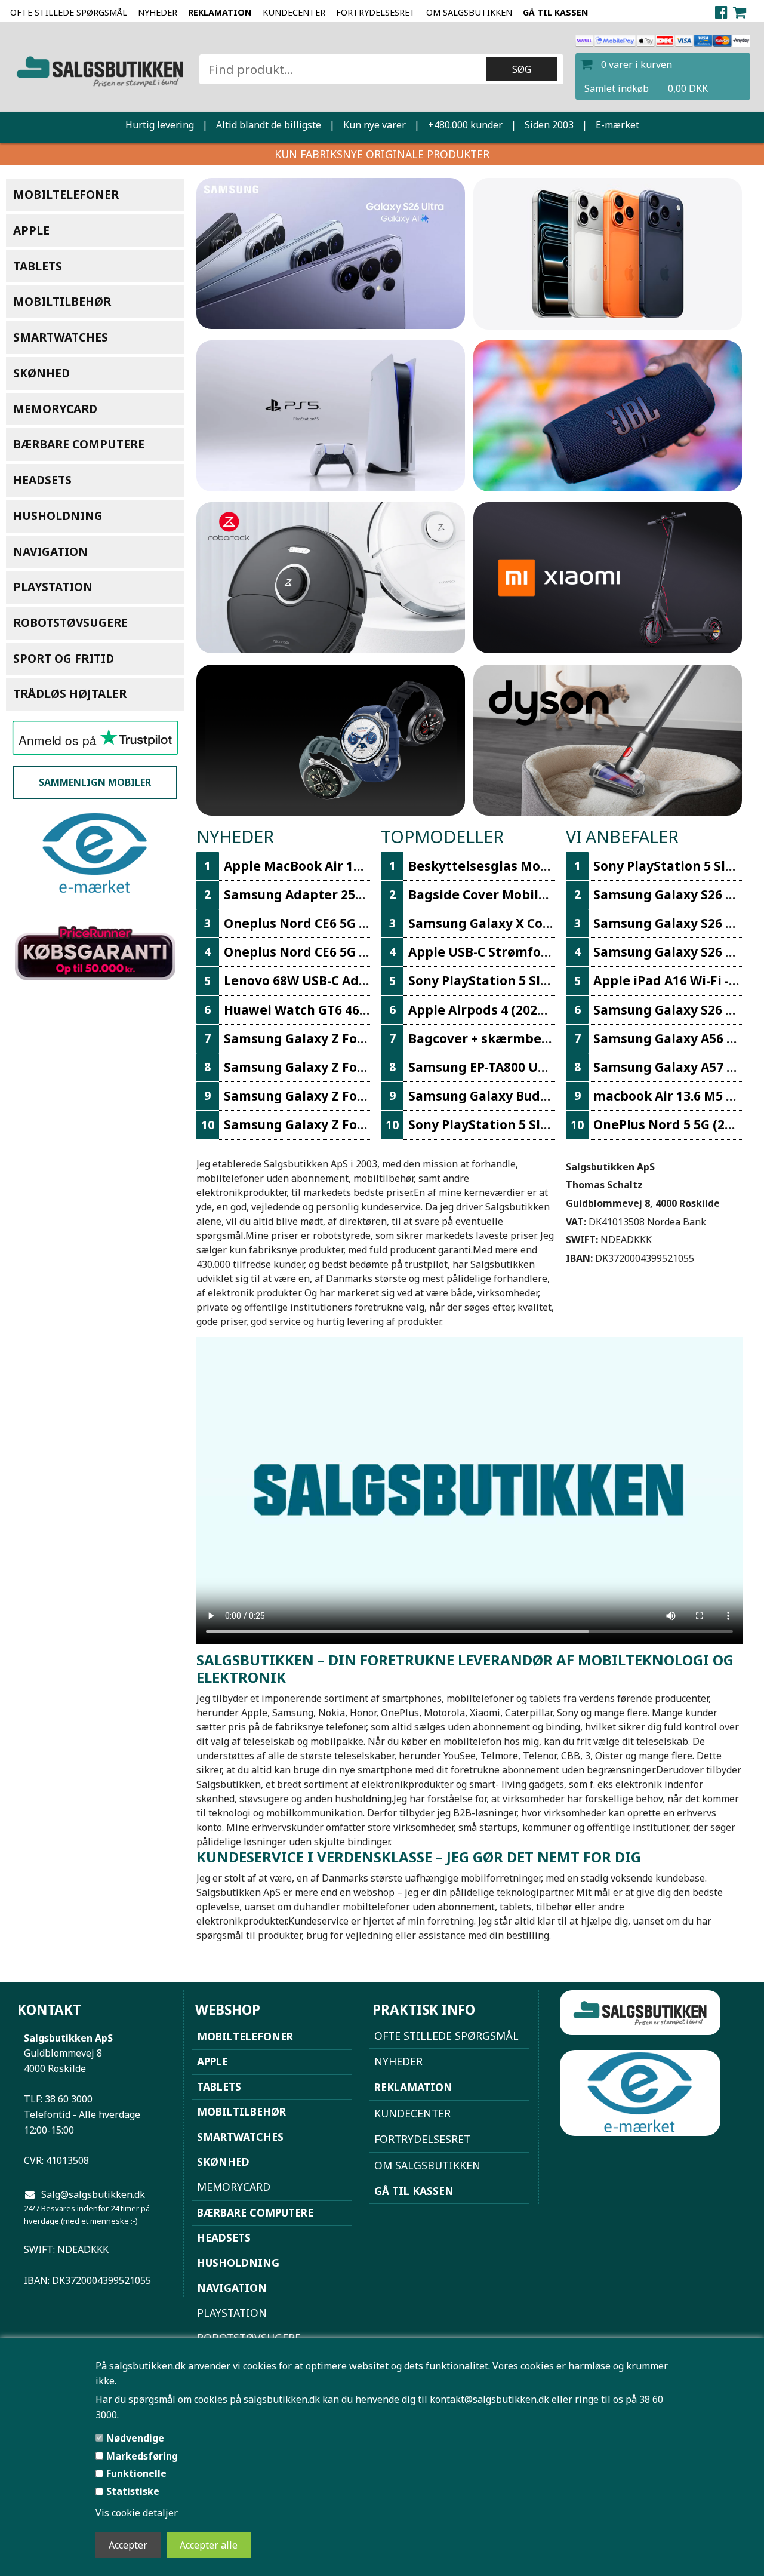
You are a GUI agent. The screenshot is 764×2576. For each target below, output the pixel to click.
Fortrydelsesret (376, 12)
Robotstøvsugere (70, 623)
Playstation (53, 587)
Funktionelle (136, 2473)
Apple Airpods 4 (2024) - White (503, 1010)
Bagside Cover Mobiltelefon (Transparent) (543, 894)
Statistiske (133, 2491)
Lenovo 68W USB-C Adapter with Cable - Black (367, 980)
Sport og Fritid (64, 658)
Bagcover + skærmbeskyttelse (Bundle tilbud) (554, 1038)
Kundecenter (294, 12)
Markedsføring (142, 2456)
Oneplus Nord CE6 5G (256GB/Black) (335, 952)
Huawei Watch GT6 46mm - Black (326, 1010)
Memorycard (55, 409)
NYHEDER (158, 12)
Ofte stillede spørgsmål (69, 12)
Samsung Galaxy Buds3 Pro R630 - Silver (533, 1096)
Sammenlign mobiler (95, 782)
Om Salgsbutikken (469, 12)
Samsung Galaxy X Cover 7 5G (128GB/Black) (546, 923)
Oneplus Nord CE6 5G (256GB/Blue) (332, 923)
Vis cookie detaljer (137, 2513)
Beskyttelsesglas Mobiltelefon (506, 866)
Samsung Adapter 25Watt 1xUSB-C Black (351, 894)
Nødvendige (135, 2438)
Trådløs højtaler (70, 694)
